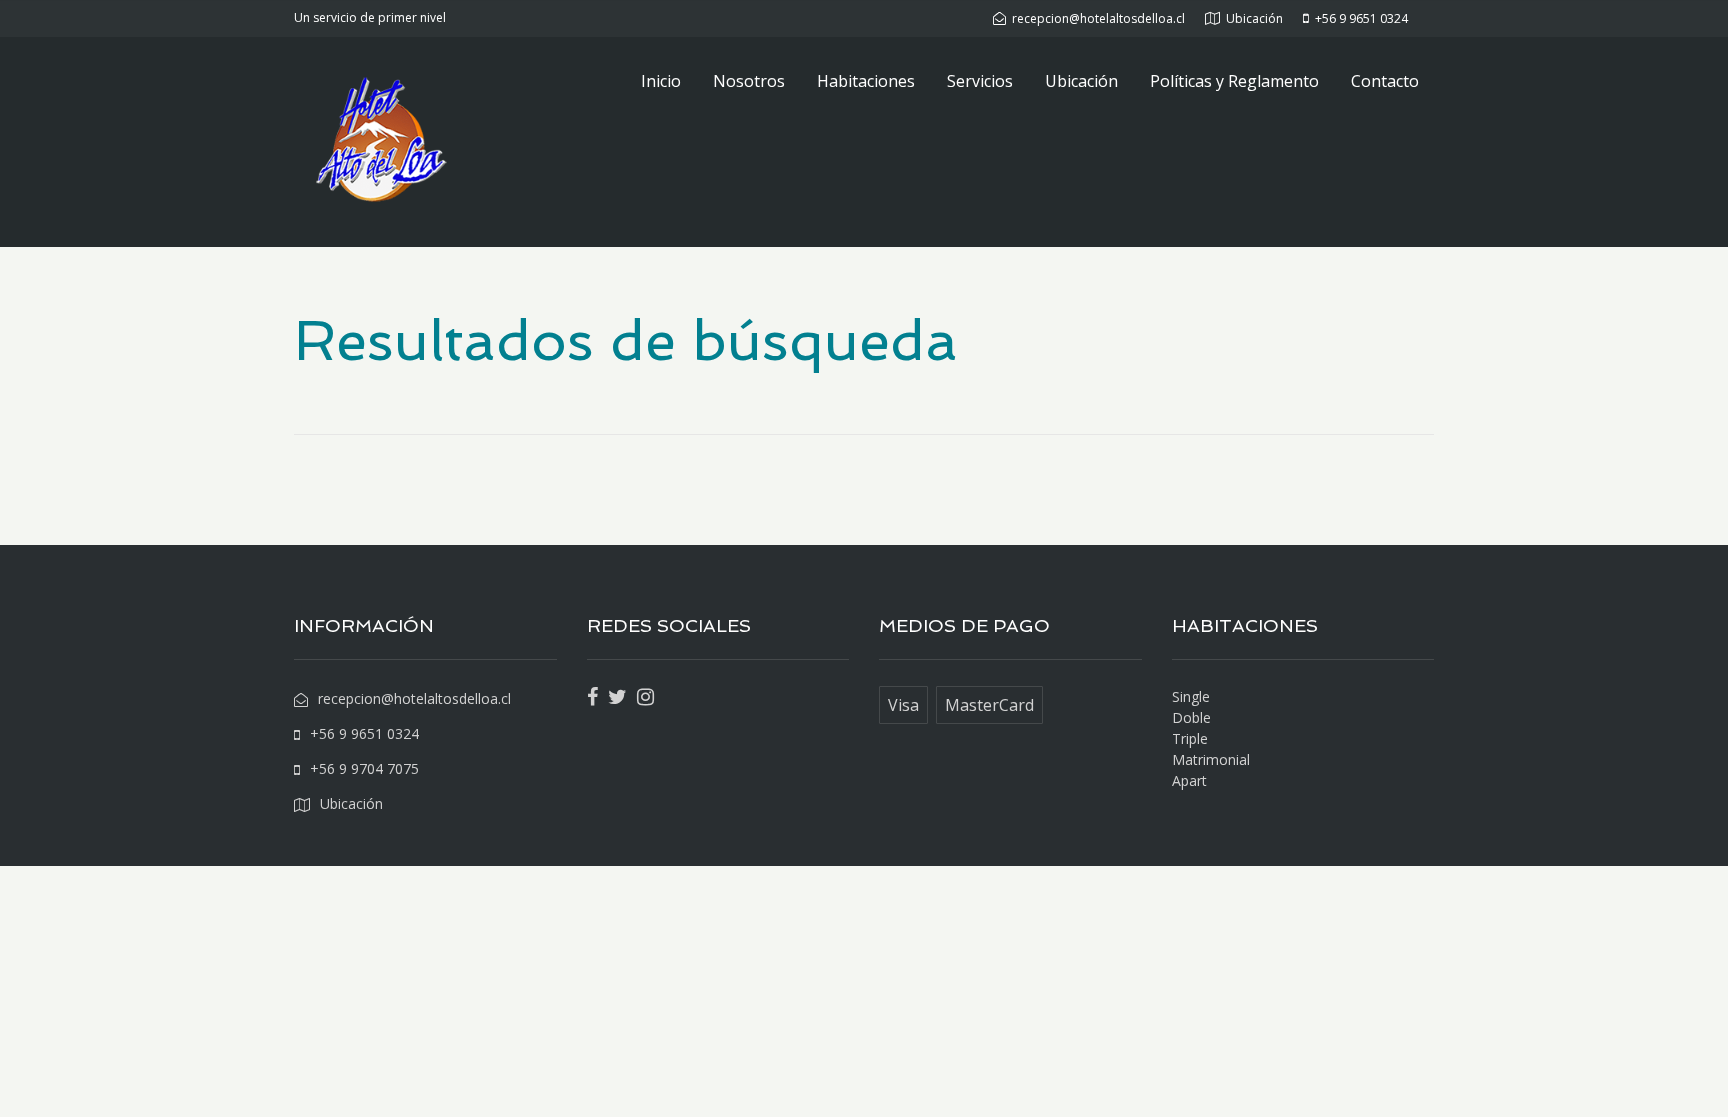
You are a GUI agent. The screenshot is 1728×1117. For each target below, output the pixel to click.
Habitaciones (866, 81)
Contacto (1385, 81)
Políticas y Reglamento (1234, 81)
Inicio (661, 81)
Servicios (980, 81)
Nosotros (749, 81)
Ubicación (1081, 81)
